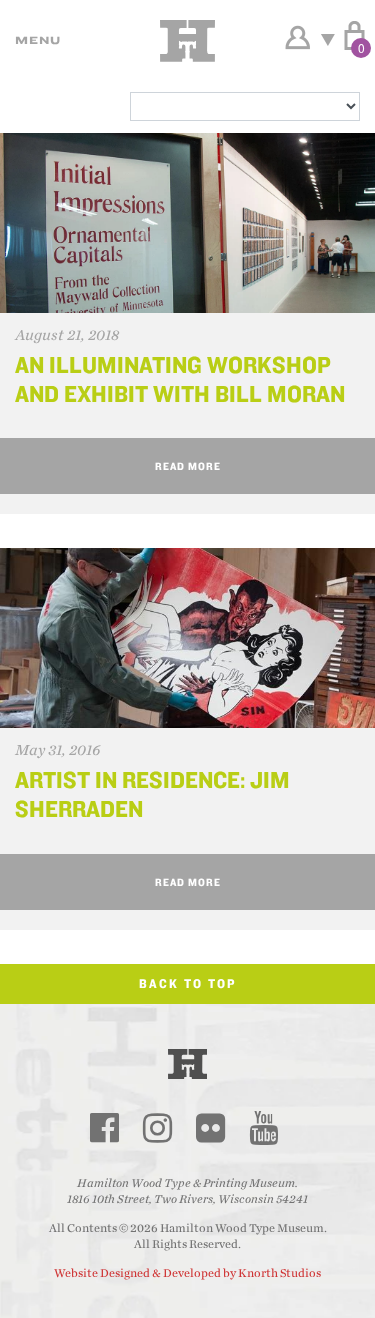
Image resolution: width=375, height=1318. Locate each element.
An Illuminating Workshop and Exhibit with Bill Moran (180, 379)
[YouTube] (264, 1128)
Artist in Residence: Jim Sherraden (152, 794)
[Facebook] (105, 1128)
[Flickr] (211, 1128)
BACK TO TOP (188, 983)
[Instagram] (158, 1128)
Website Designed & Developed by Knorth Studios (187, 1273)
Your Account (297, 38)
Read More (188, 466)
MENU (35, 40)
